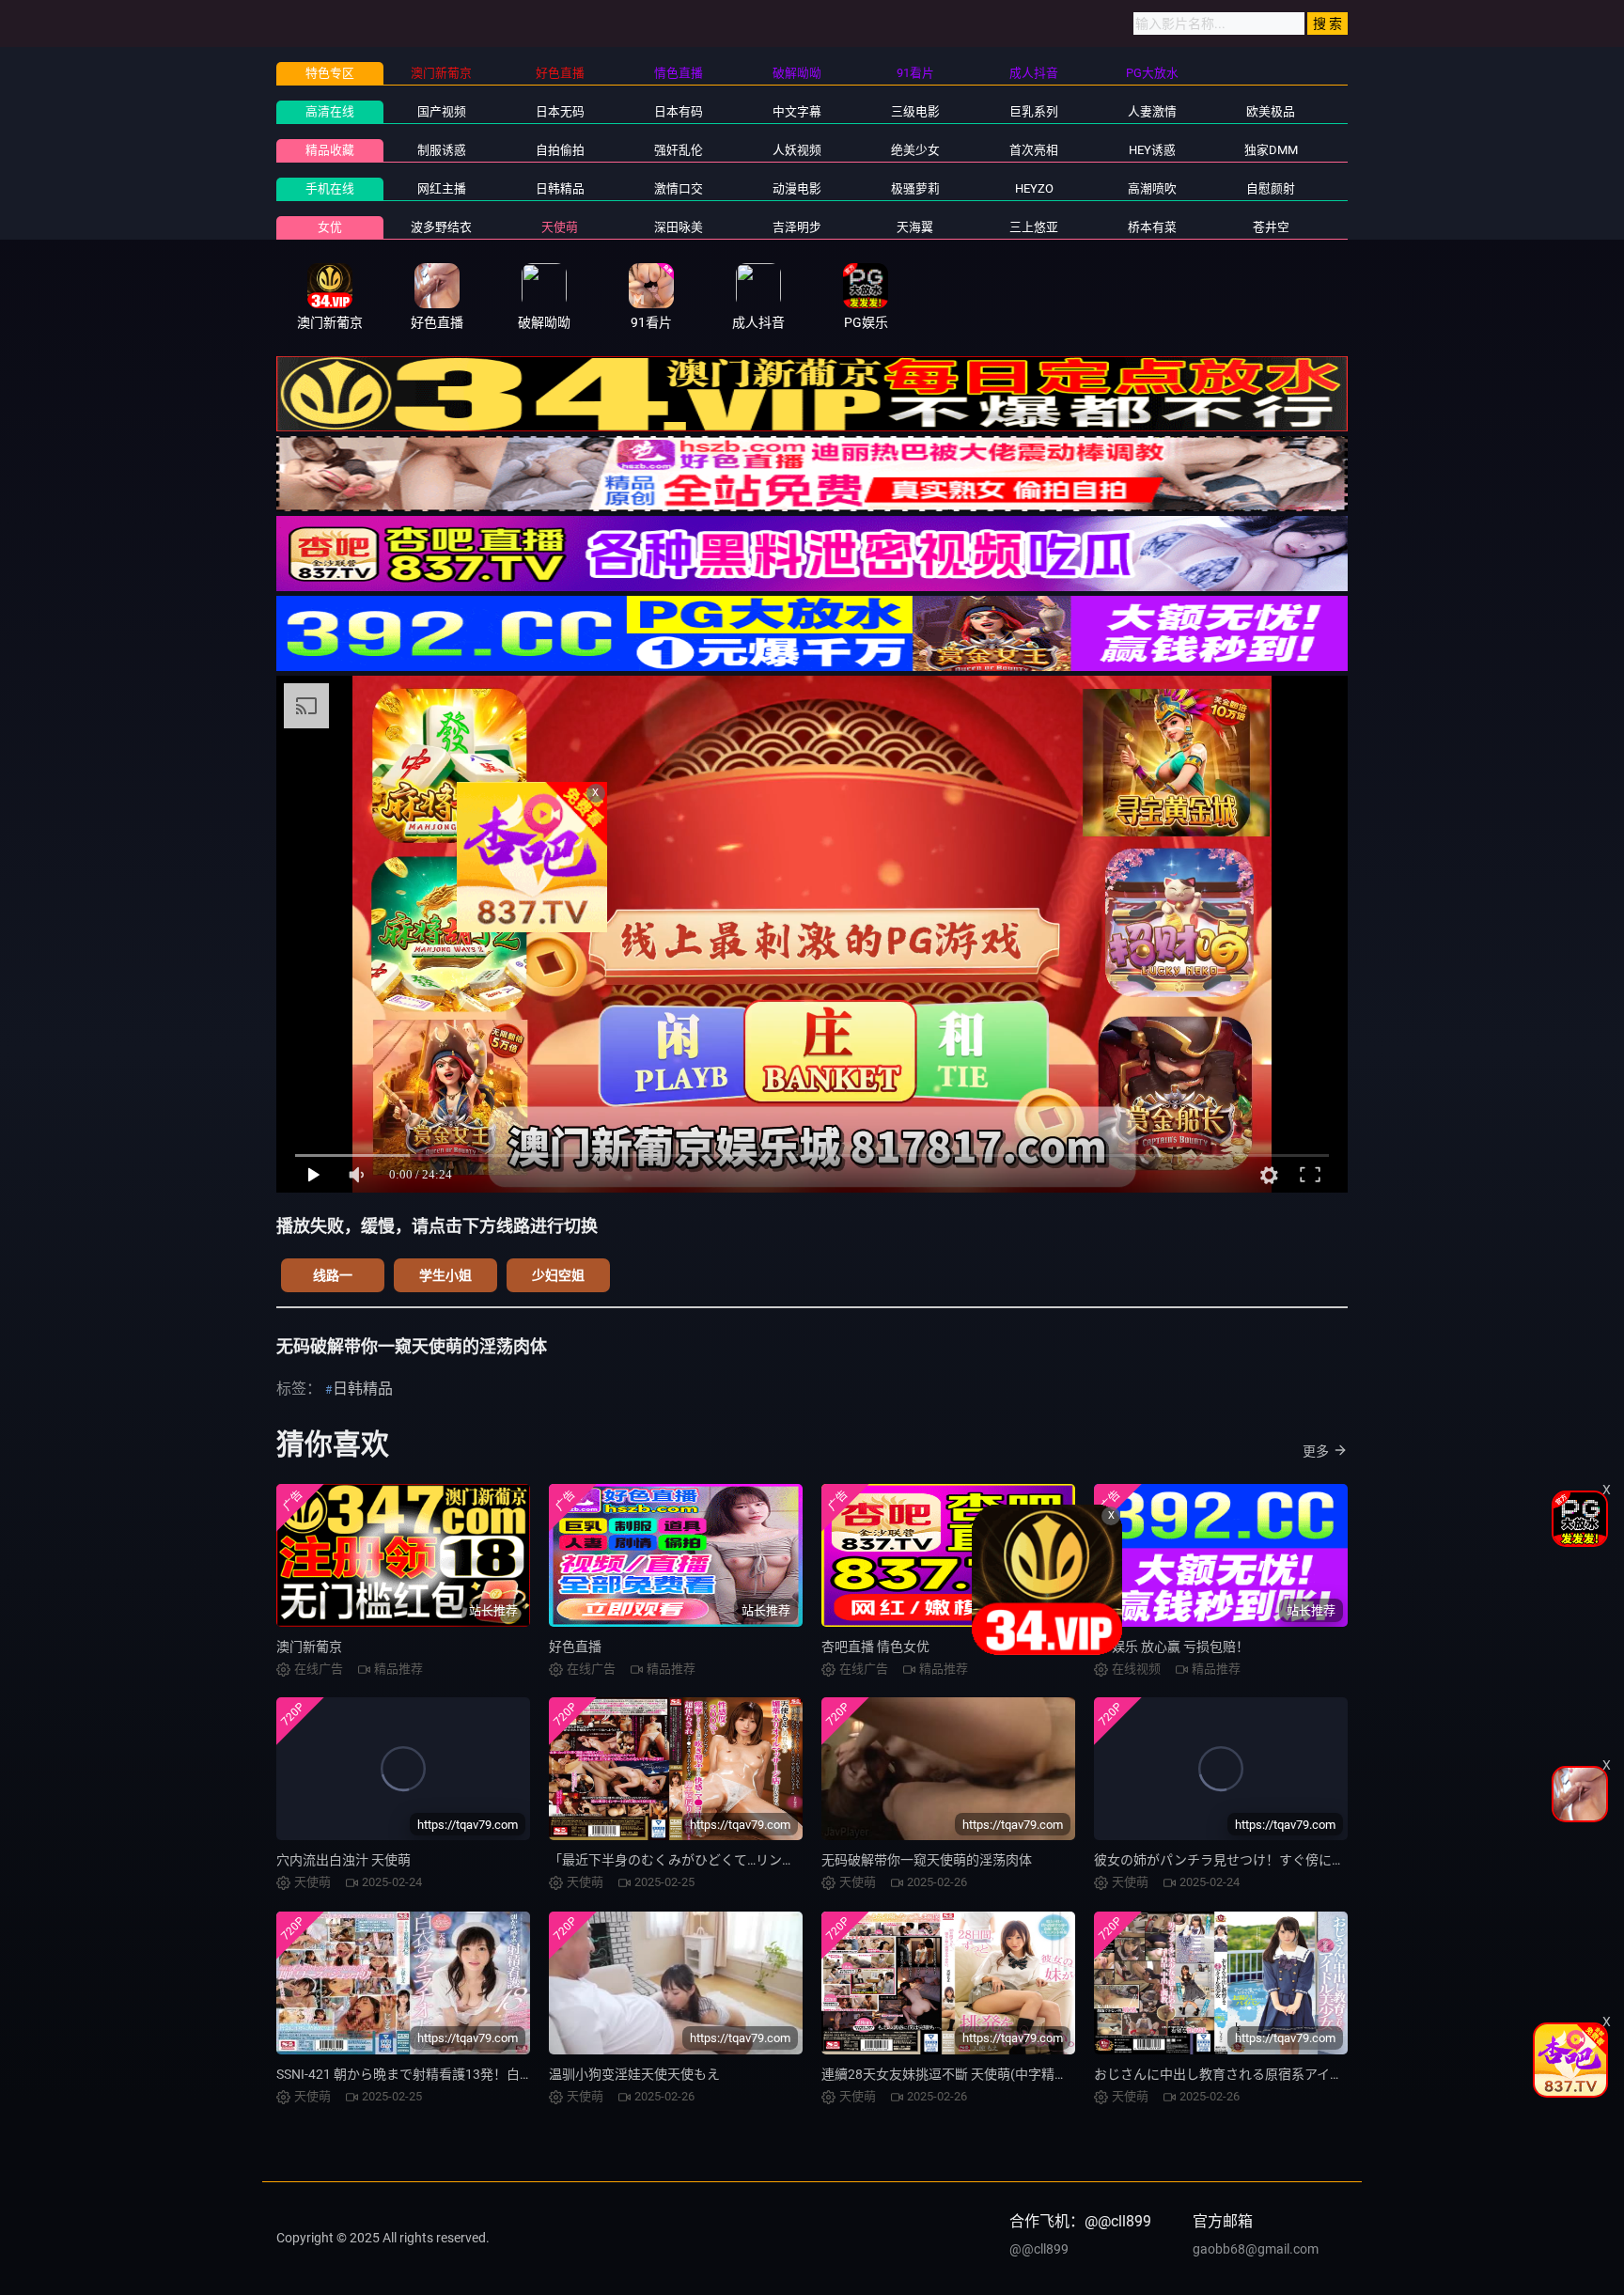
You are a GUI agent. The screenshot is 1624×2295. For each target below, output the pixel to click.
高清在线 (330, 111)
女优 (330, 227)
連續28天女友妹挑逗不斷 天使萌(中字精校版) (953, 2074)
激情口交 (679, 188)
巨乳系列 (1034, 111)
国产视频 (442, 111)
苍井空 (1271, 227)
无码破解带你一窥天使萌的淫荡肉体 (927, 1860)
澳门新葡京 (309, 1647)
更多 (1316, 1451)
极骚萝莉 (915, 188)
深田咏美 (679, 227)
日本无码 (560, 111)
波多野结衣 (441, 227)
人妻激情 (1152, 111)
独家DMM (1271, 150)
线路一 (333, 1275)
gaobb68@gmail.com (1256, 2249)
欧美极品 (1271, 111)
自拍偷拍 (560, 150)
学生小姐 (445, 1275)
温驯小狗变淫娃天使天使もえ (634, 2074)
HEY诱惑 (1152, 150)
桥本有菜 (1152, 227)
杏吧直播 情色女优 (875, 1647)
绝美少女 (915, 150)
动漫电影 (797, 188)
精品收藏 (330, 150)
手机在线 (330, 188)
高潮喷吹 (1152, 188)
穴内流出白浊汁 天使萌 (344, 1860)
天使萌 (560, 227)
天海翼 (915, 227)
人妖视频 (797, 150)
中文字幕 (797, 111)
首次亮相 (1034, 150)
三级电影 (915, 111)
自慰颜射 (1271, 188)
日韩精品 (560, 188)
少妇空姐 (558, 1275)
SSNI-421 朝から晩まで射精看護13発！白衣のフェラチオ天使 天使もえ (485, 2074)
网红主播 (442, 188)
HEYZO (1034, 188)
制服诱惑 (442, 150)
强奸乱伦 (679, 150)
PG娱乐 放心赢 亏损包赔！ (1171, 1647)
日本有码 (679, 111)
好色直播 (575, 1647)
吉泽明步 (797, 227)
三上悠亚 (1034, 227)
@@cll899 (1039, 2249)
